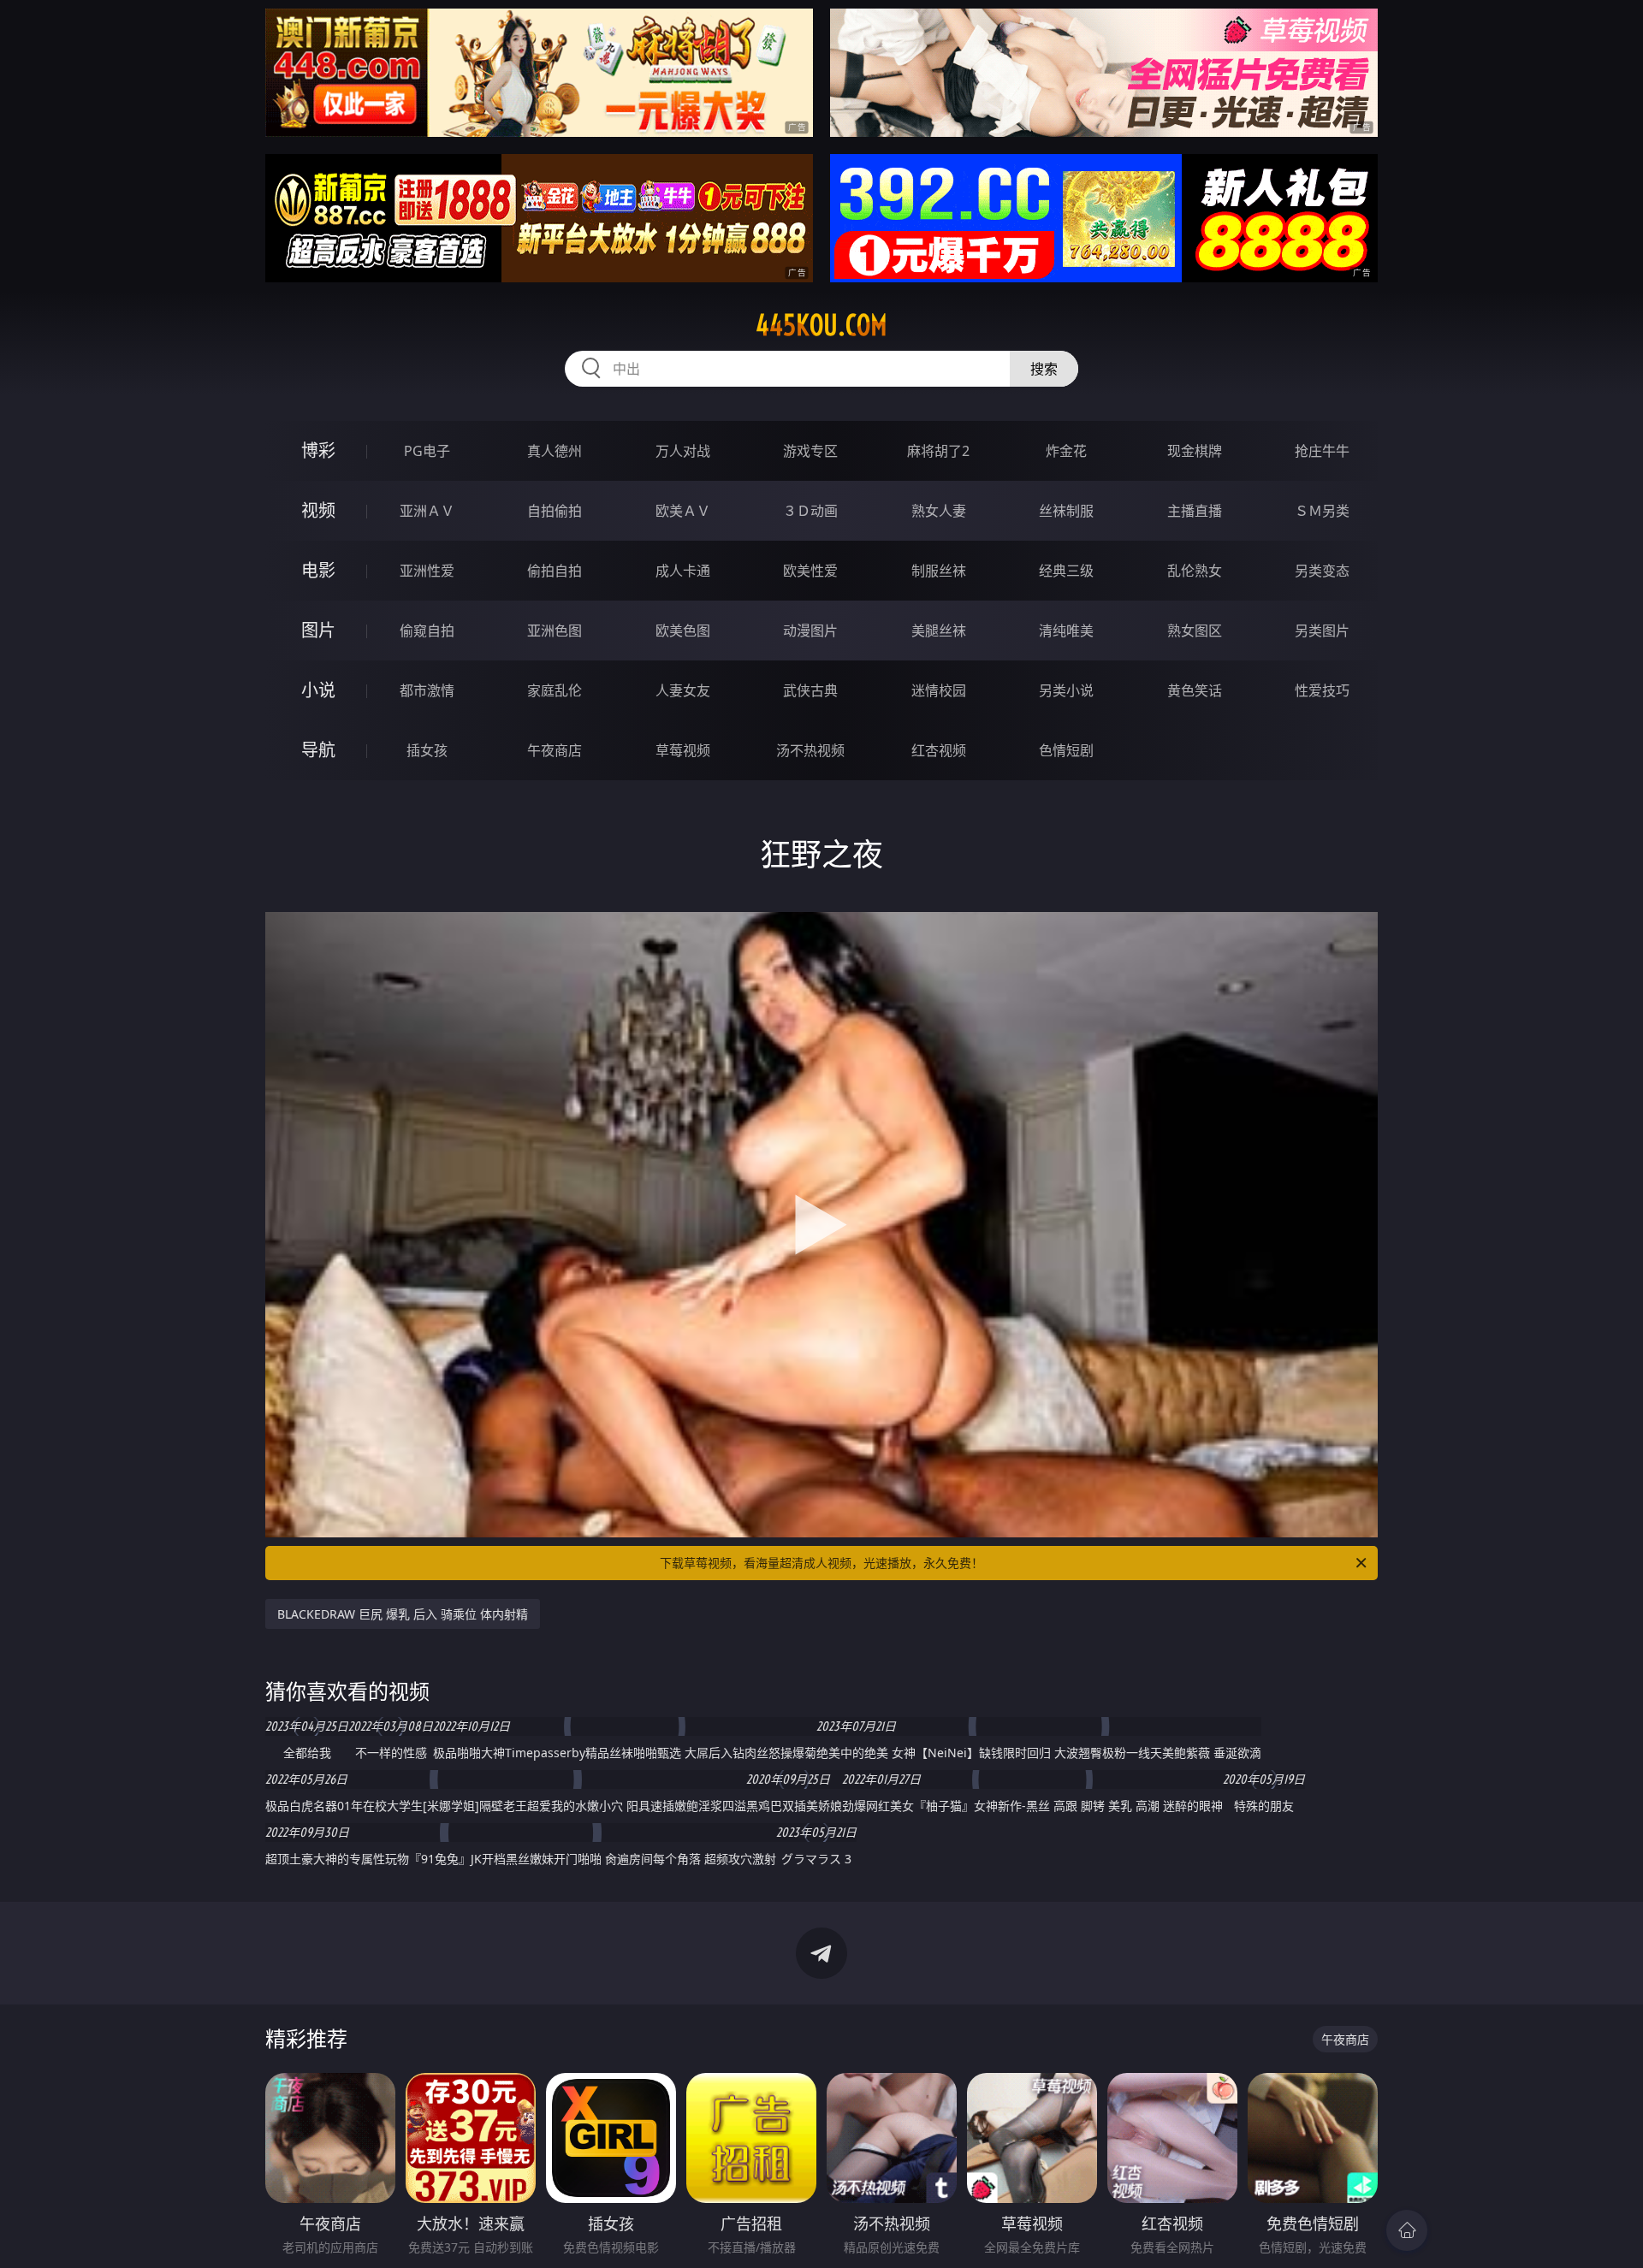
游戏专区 (810, 451)
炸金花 (1066, 451)
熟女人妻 (939, 511)
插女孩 (427, 750)
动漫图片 (810, 631)
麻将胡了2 (938, 451)
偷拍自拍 (555, 571)
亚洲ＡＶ (427, 511)
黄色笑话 (1195, 690)
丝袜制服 (1066, 511)
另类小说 (1066, 690)
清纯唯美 (1066, 631)
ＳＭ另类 (1322, 511)
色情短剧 (1066, 750)
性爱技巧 (1322, 690)
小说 (318, 690)
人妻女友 (683, 690)
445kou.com (821, 325)
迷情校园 (939, 690)
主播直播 (1195, 511)
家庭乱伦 (555, 690)
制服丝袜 (939, 571)
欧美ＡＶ (683, 511)
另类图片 (1322, 631)
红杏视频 (939, 750)
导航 (318, 750)
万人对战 (683, 451)
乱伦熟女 (1195, 571)
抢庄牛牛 (1322, 451)
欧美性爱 (810, 571)
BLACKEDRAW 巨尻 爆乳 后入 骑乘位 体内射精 (403, 1614)
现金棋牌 (1195, 451)
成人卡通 (683, 571)
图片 (318, 630)
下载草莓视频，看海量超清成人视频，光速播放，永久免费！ (821, 1563)
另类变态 (1322, 571)
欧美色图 (683, 631)
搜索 (1044, 369)
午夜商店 (555, 750)
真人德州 (555, 451)
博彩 (318, 450)
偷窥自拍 (427, 631)
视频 (318, 510)
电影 (318, 570)
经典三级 (1066, 571)
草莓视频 (683, 750)
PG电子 (427, 451)
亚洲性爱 (427, 571)
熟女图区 (1195, 631)
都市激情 (427, 690)
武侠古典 (810, 690)
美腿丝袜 (939, 631)
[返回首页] (1407, 2230)
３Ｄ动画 (810, 511)
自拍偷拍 (555, 511)
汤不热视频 (810, 750)
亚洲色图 (555, 631)
